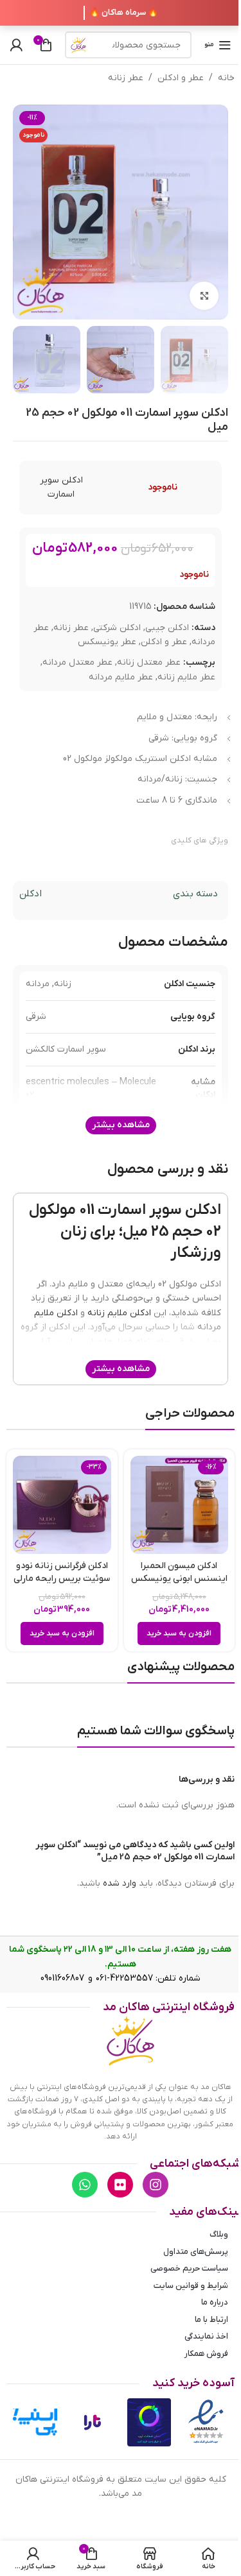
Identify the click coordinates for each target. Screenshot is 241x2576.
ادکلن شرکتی (117, 628)
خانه (226, 78)
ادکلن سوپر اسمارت (61, 487)
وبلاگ (219, 2234)
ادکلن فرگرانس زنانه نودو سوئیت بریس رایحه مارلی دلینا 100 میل (62, 1578)
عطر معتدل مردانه (77, 662)
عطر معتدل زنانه (149, 662)
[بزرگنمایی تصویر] (204, 296)
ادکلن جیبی (167, 628)
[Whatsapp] (85, 2185)
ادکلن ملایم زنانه (119, 1313)
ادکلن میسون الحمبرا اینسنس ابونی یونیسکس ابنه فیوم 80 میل (179, 1578)
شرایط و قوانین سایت (191, 2286)
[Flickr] (120, 2185)
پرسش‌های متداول (196, 2252)
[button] (179, 1633)
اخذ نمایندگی (206, 2336)
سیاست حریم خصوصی (189, 2268)
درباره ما (215, 2302)
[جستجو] (78, 45)
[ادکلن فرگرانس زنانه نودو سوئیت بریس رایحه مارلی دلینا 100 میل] (62, 1505)
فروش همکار (206, 2354)
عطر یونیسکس (107, 642)
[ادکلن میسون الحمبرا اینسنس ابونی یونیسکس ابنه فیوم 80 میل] (180, 1505)
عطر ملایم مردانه (121, 677)
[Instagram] (156, 2185)
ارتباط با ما (211, 2320)
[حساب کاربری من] (16, 45)
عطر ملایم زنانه (186, 677)
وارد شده (120, 1883)
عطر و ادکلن (181, 78)
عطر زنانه (126, 78)
